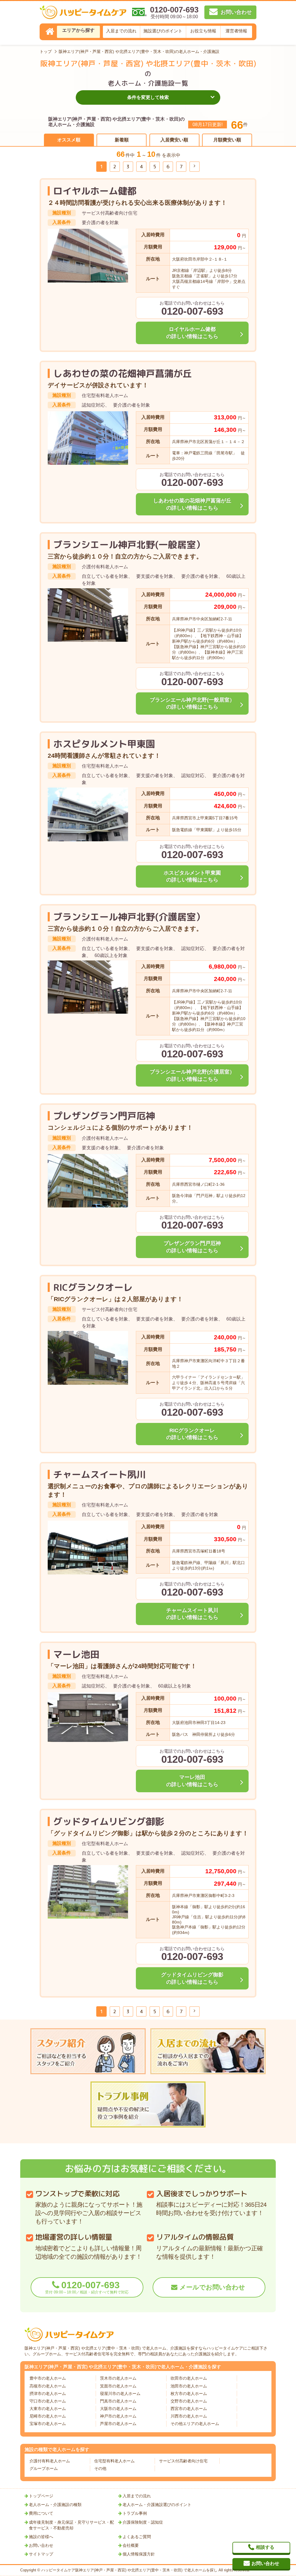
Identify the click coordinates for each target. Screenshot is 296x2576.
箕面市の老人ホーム (118, 2386)
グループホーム (44, 2468)
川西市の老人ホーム (189, 2416)
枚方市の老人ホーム (189, 2394)
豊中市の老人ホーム (48, 2378)
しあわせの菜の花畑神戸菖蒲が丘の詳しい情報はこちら (192, 504)
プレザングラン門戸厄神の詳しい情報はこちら (192, 1247)
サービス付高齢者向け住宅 (183, 2461)
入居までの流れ (121, 31)
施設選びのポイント (163, 31)
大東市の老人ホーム (48, 2409)
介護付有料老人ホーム (50, 2461)
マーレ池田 (76, 1654)
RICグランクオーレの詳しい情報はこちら (192, 1434)
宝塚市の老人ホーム (48, 2424)
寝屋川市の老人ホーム (120, 2394)
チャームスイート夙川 (99, 1474)
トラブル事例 (135, 2513)
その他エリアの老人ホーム (195, 2424)
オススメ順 (69, 140)
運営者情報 (236, 31)
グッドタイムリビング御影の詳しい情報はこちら (192, 1978)
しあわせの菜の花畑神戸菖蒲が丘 (123, 373)
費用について (41, 2513)
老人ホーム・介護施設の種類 (55, 2505)
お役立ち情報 (203, 31)
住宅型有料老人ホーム (114, 2461)
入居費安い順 (174, 140)
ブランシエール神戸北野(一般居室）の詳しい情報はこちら (192, 704)
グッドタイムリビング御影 (109, 1821)
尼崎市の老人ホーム (48, 2416)
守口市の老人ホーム (48, 2401)
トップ (46, 51)
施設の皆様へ (41, 2537)
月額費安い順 (227, 140)
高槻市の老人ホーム (48, 2386)
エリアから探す (78, 30)
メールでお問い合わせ (212, 2287)
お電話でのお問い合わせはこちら (192, 309)
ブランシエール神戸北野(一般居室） (129, 545)
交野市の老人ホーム (189, 2401)
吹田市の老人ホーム (189, 2378)
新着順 (122, 140)
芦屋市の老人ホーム (118, 2424)
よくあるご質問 (137, 2537)
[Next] (195, 167)
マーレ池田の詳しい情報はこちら (192, 1781)
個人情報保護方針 (139, 2554)
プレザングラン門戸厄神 (104, 1116)
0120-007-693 (87, 2287)
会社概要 (131, 2545)
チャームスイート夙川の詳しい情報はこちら (192, 1614)
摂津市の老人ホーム (48, 2394)
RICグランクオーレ (93, 1287)
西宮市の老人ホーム (189, 2409)
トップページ (41, 2496)
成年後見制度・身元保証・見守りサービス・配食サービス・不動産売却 (71, 2525)
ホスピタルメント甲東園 (104, 744)
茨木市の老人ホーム (118, 2378)
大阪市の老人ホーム (118, 2409)
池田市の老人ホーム (189, 2386)
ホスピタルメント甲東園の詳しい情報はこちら (192, 876)
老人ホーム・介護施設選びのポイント (157, 2505)
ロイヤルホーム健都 (95, 191)
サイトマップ (41, 2554)
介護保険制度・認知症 (143, 2522)
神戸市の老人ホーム (118, 2416)
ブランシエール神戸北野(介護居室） (129, 917)
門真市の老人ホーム (118, 2401)
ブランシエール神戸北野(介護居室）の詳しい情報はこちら (192, 1075)
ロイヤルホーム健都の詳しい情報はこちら (192, 333)
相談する (265, 2547)
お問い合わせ (41, 2545)
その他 (100, 2468)
